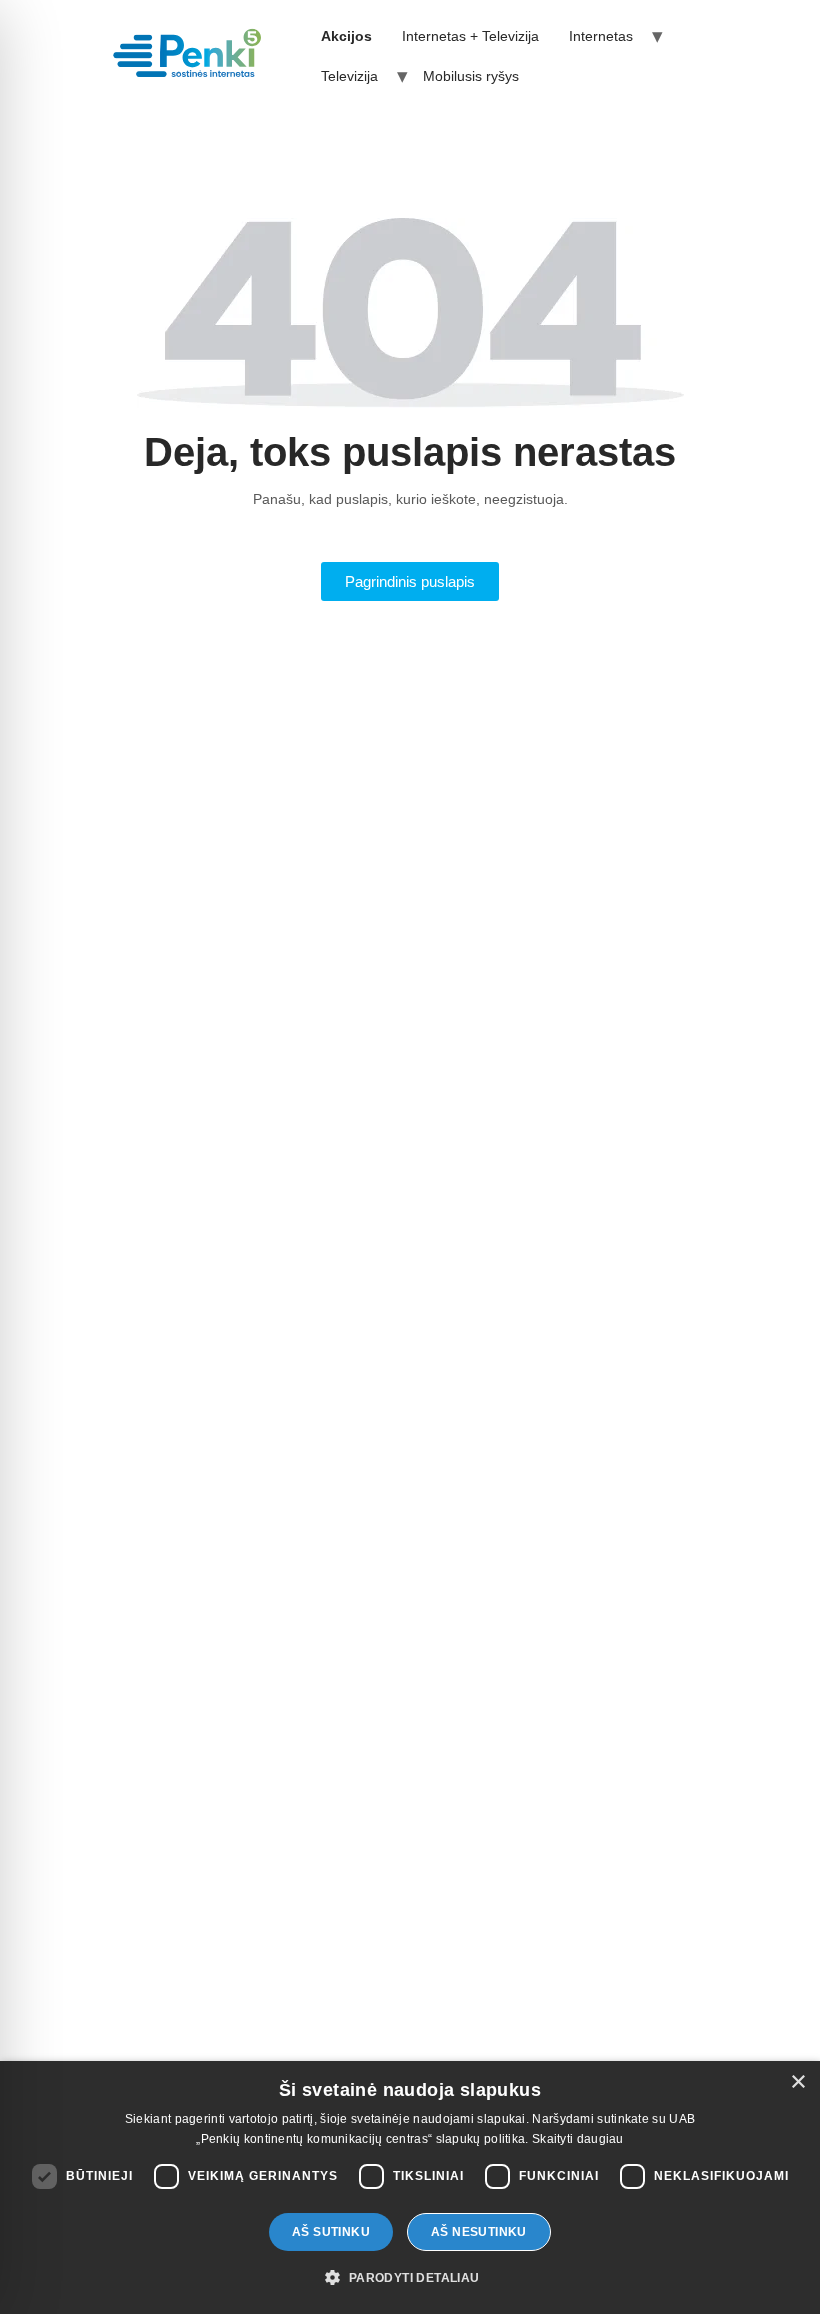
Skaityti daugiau (578, 2139)
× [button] (797, 2082)
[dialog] (410, 2187)
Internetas (601, 36)
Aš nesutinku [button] (479, 2232)
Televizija (349, 76)
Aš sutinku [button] (331, 2232)
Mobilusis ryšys (471, 76)
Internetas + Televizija (470, 36)
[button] (409, 2278)
